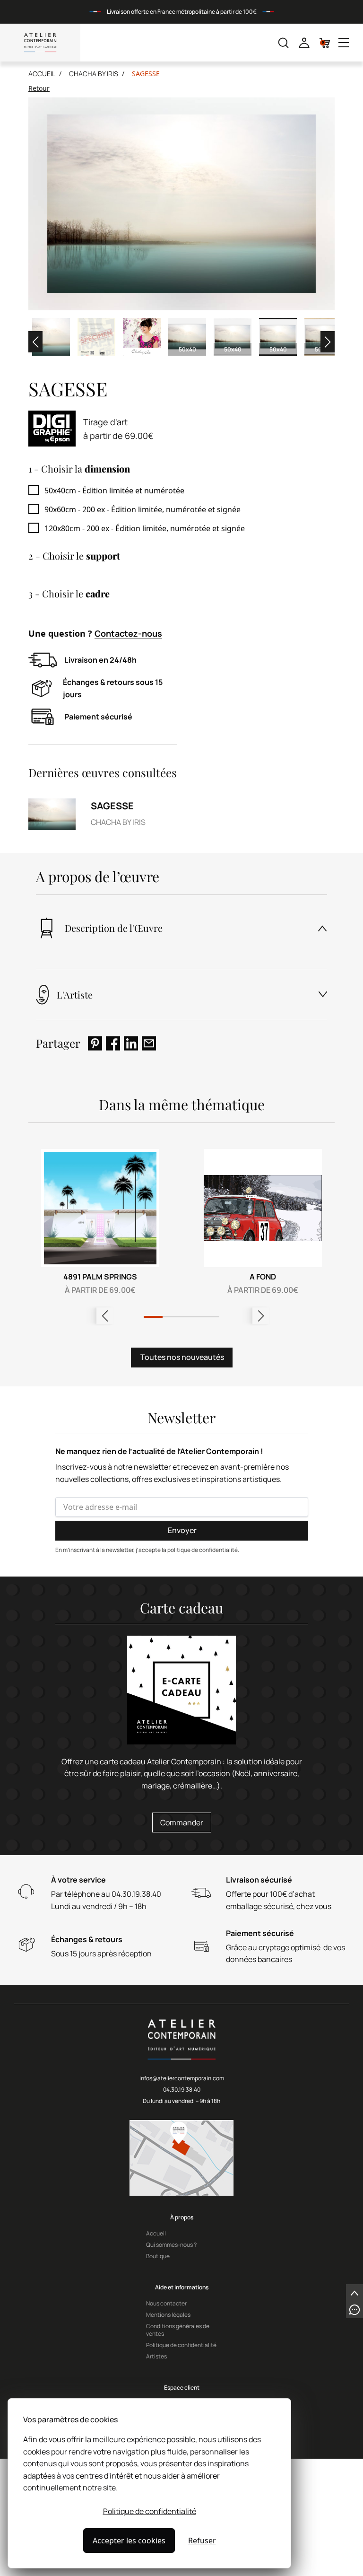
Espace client (182, 2388)
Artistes (156, 2357)
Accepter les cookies (129, 2541)
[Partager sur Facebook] (113, 1043)
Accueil (42, 74)
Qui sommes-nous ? (171, 2245)
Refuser (202, 2541)
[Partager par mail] (149, 1043)
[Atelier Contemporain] (40, 43)
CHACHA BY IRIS (94, 74)
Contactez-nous (128, 633)
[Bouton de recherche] (283, 43)
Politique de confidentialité (150, 2511)
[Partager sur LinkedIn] (131, 1043)
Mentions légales (168, 2315)
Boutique (158, 2256)
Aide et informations (182, 2287)
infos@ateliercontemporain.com (182, 2078)
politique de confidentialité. (203, 1550)
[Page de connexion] (304, 43)
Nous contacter (166, 2304)
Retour (39, 88)
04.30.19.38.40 (182, 2090)
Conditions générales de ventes (178, 2330)
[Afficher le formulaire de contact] (354, 2310)
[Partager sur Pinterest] (95, 1043)
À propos (182, 2217)
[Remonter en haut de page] (354, 2293)
